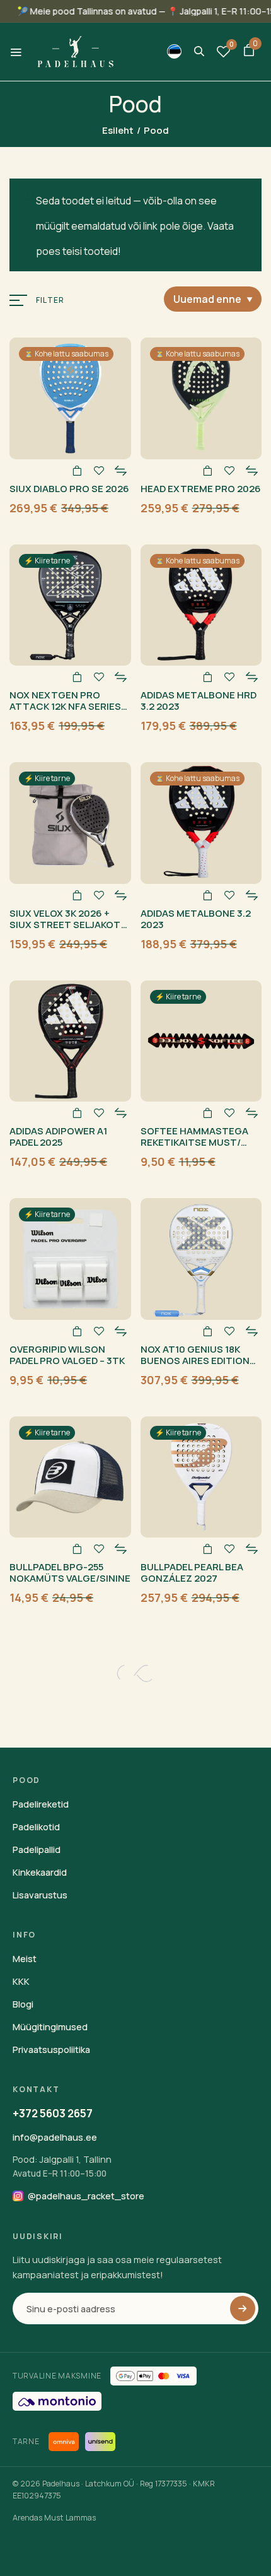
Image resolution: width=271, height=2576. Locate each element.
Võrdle (121, 471)
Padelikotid (36, 1827)
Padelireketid (41, 1804)
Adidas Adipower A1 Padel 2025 (58, 1137)
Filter (50, 300)
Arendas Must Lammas (54, 2518)
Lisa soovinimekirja (99, 471)
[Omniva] (64, 2442)
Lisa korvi (77, 471)
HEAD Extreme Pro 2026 (201, 489)
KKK (21, 1981)
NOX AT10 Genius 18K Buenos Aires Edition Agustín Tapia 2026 (195, 1361)
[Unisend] (100, 2442)
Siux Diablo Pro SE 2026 (69, 489)
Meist (25, 1959)
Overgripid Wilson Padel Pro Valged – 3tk (67, 1355)
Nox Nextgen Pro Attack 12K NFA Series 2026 (65, 706)
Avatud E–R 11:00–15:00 (60, 2173)
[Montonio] (57, 2401)
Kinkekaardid (40, 1872)
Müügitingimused (50, 2027)
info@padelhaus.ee (55, 2137)
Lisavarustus (40, 1895)
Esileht (118, 130)
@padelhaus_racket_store (86, 2196)
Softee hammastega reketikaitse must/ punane (194, 1142)
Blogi (23, 2004)
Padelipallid (37, 1850)
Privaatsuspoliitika (51, 2050)
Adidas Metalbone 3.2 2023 (196, 919)
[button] (249, 52)
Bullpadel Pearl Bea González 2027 (192, 1573)
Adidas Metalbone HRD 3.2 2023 (199, 701)
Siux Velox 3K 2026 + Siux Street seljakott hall (69, 925)
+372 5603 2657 (53, 2113)
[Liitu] (243, 2308)
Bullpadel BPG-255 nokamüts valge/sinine (70, 1573)
